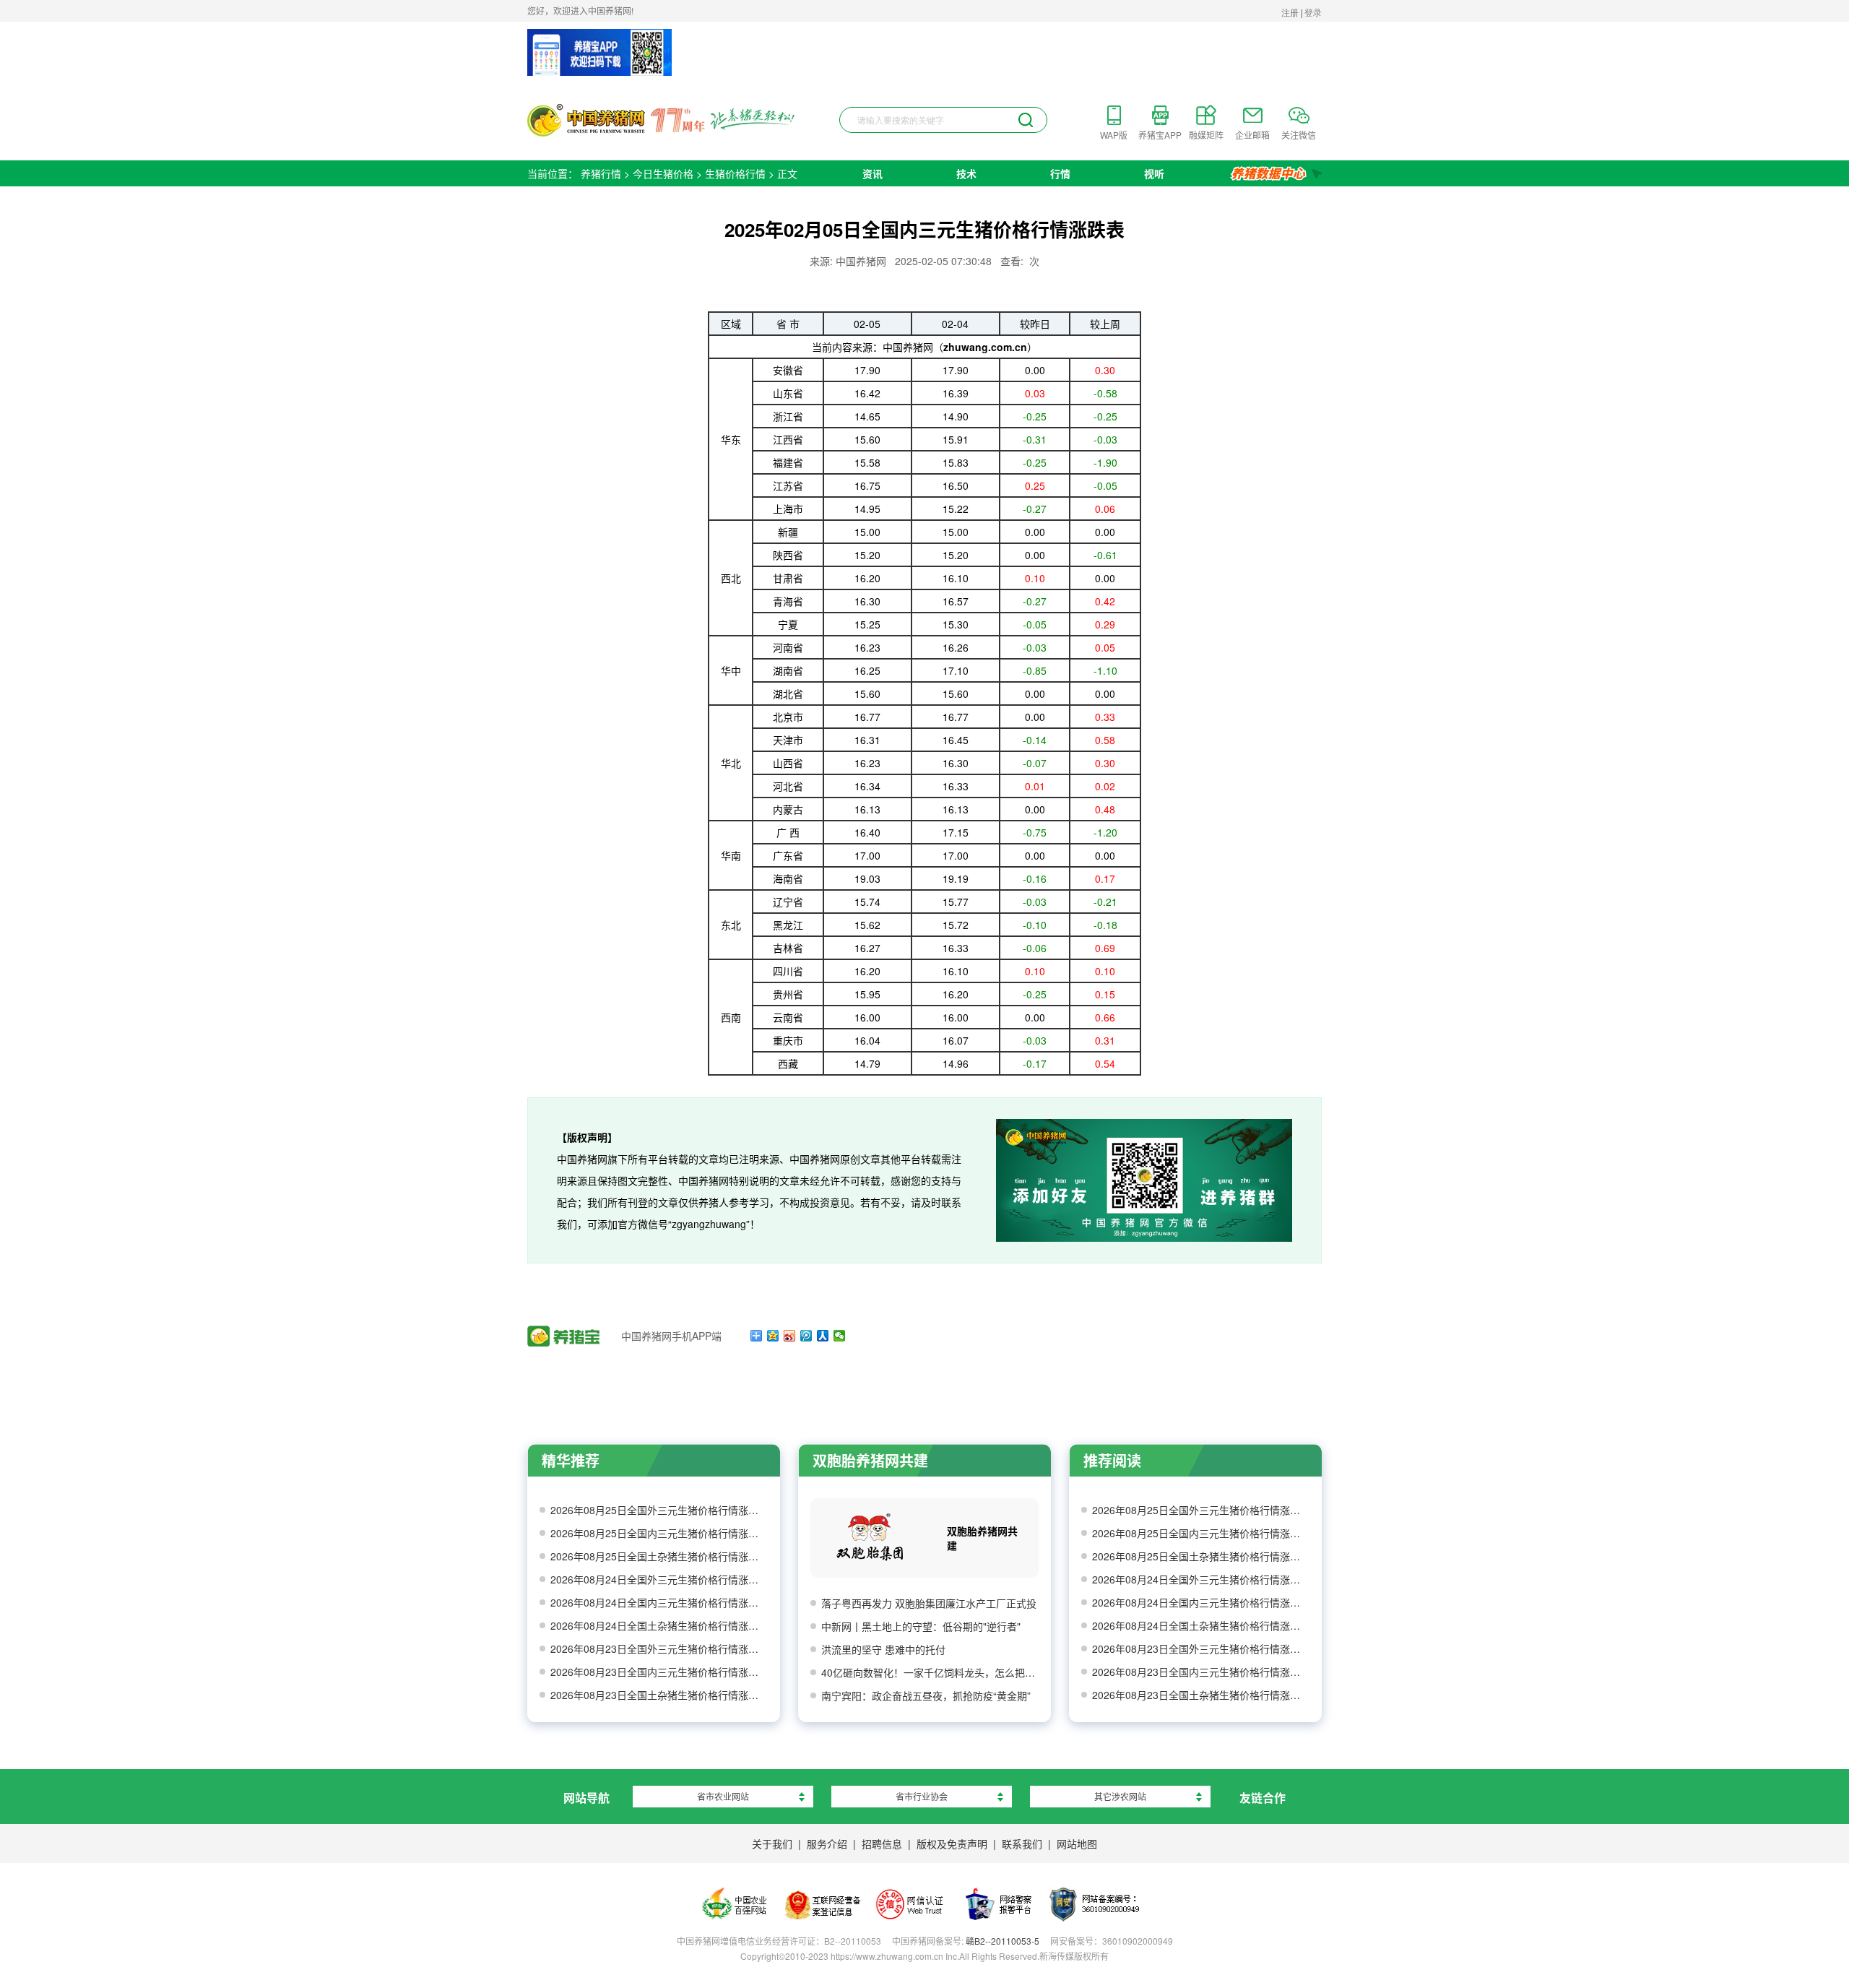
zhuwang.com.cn (985, 347)
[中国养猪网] (661, 120)
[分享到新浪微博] (790, 1336)
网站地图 (1077, 1844)
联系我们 (1022, 1844)
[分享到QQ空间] (773, 1336)
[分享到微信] (840, 1336)
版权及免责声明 (952, 1844)
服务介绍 (827, 1844)
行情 (1060, 173)
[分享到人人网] (823, 1336)
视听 (1154, 173)
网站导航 (586, 1798)
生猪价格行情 (735, 173)
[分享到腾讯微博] (806, 1336)
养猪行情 (601, 173)
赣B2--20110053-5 (1003, 1941)
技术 (966, 173)
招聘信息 (882, 1844)
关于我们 (772, 1844)
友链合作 (1263, 1798)
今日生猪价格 (663, 173)
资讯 (872, 173)
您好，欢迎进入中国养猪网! (580, 10)
